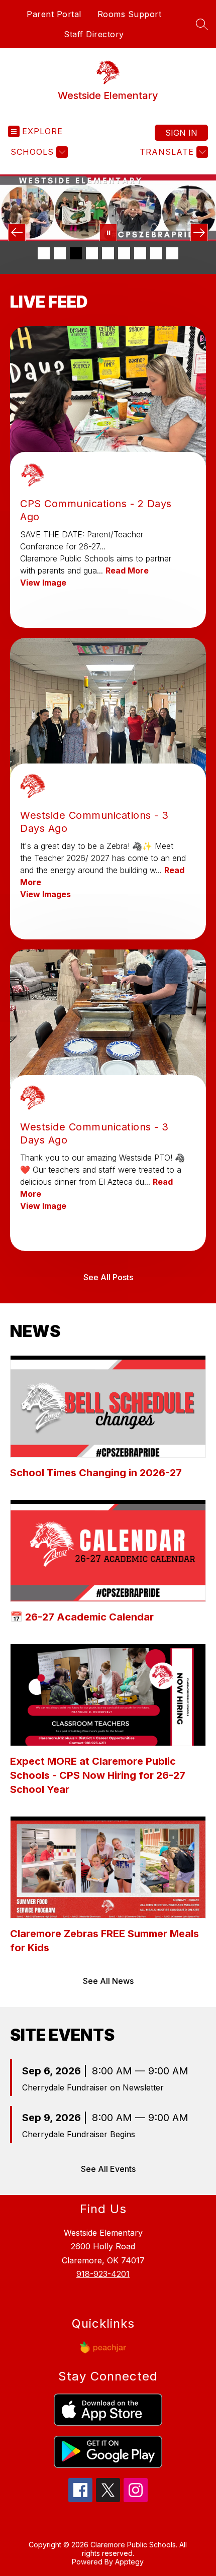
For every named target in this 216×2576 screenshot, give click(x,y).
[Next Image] (199, 232)
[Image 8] (156, 253)
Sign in (181, 133)
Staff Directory (94, 34)
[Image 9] (172, 253)
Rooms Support (130, 14)
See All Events (108, 2169)
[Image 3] (76, 253)
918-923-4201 (103, 2274)
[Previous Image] (17, 232)
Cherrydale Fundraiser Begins (79, 2134)
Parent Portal (54, 14)
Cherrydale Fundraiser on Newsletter (93, 2087)
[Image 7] (140, 253)
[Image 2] (60, 253)
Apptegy (129, 2562)
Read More (127, 570)
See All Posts (108, 1277)
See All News (108, 1981)
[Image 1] (44, 253)
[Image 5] (108, 253)
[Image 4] (92, 253)
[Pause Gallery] (108, 232)
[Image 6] (124, 253)
